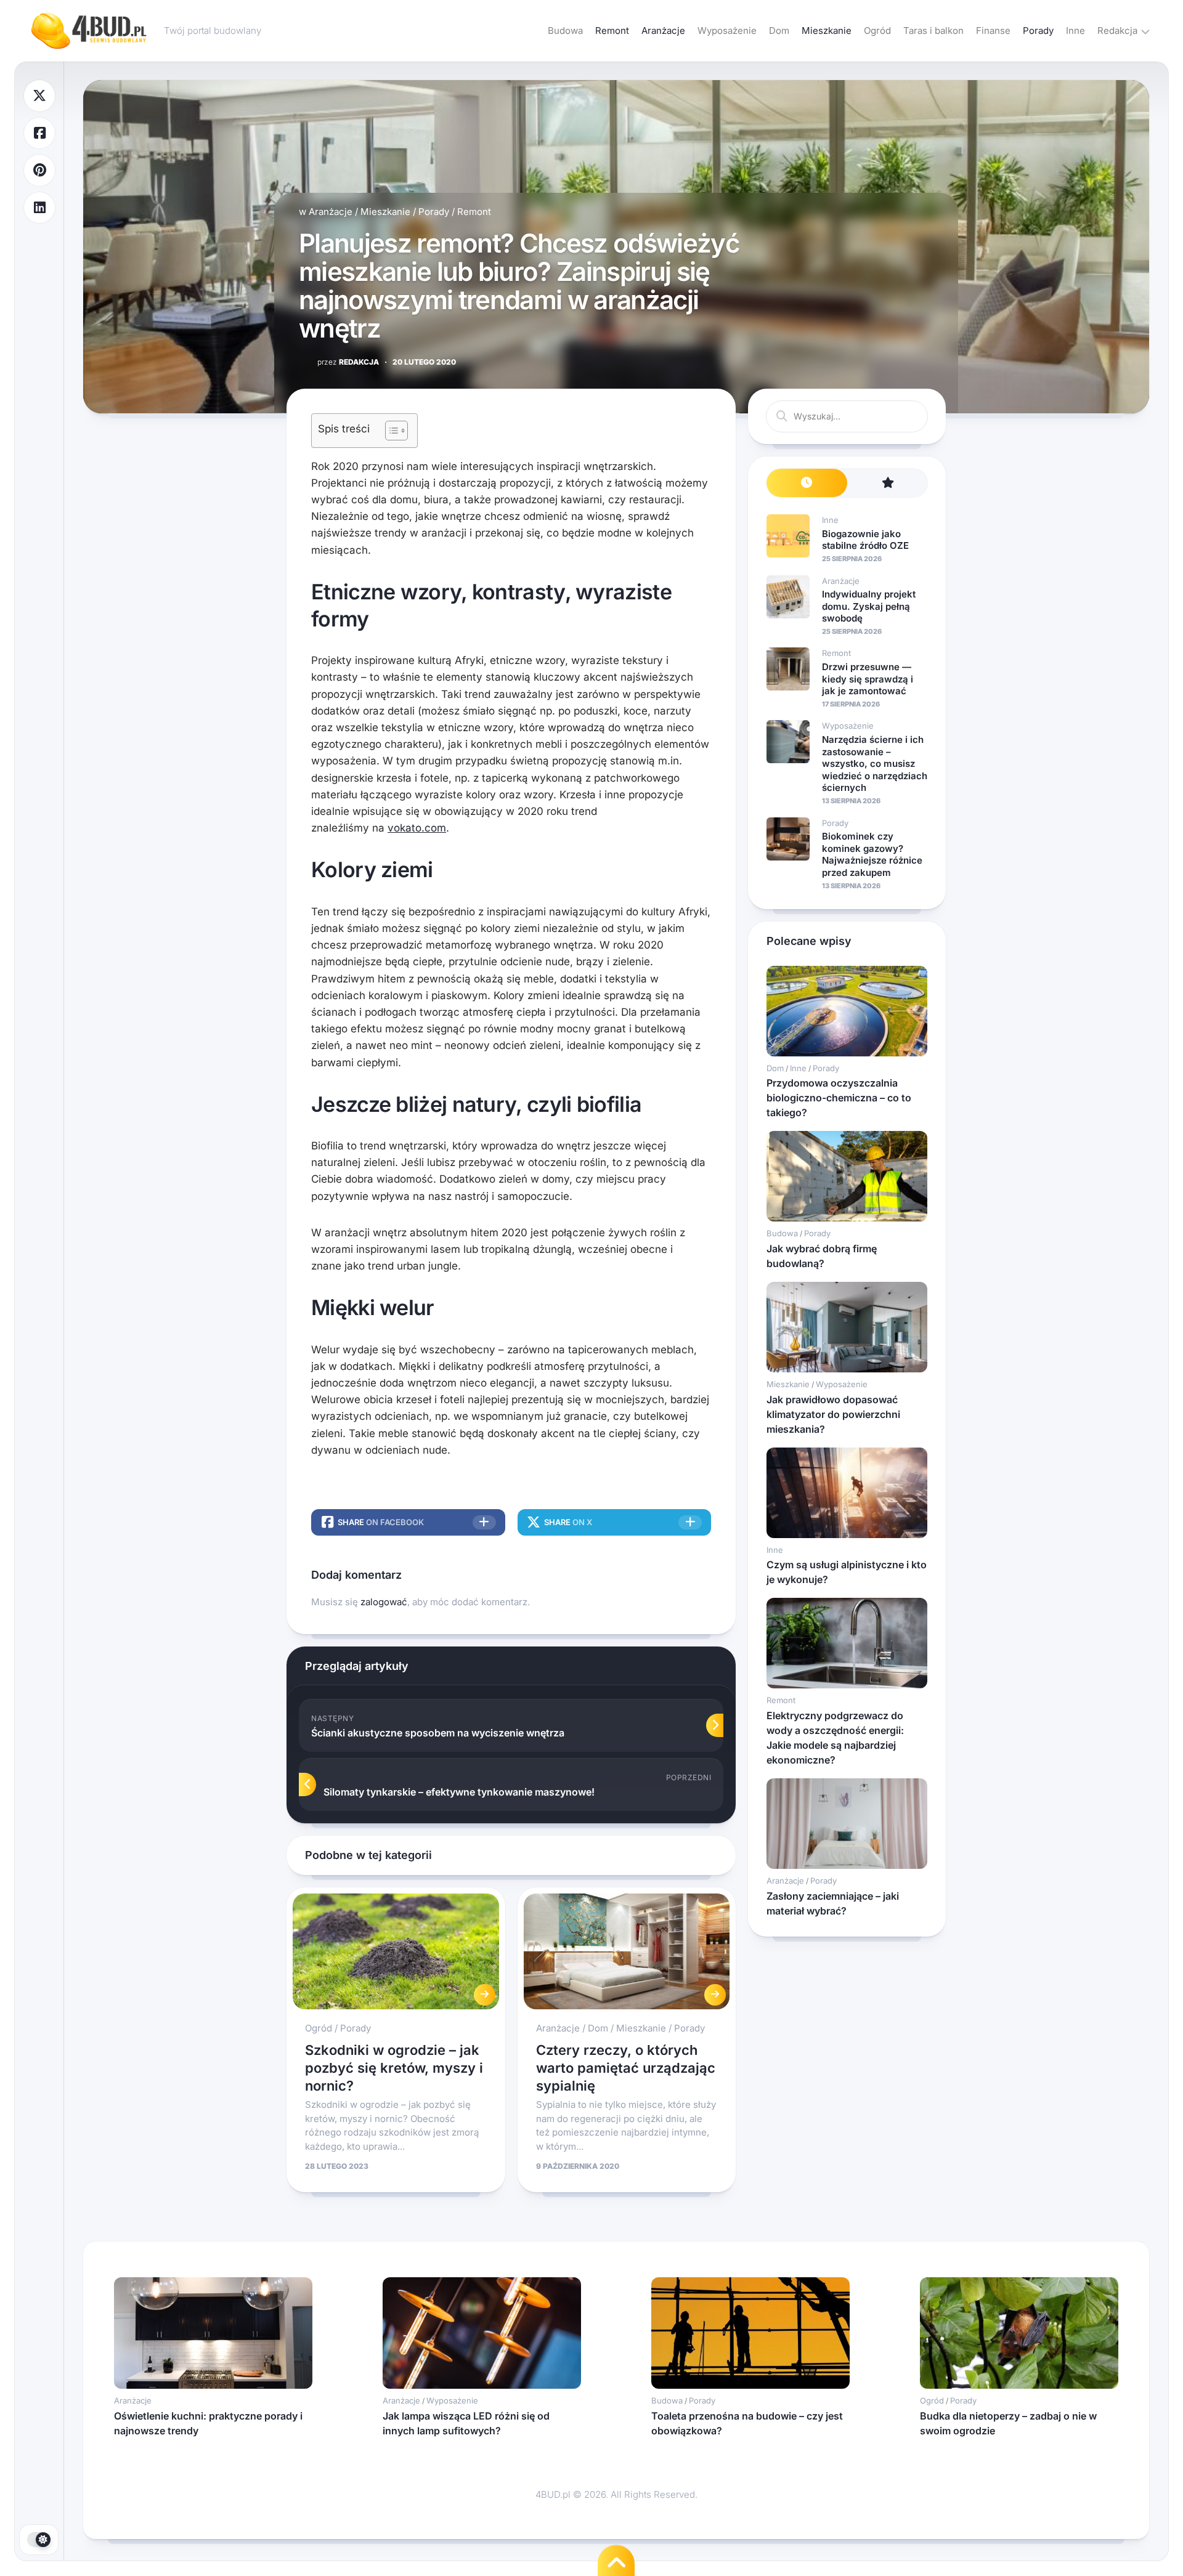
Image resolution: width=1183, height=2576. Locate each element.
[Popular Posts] (888, 483)
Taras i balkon (933, 30)
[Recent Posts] (807, 483)
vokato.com (417, 828)
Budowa (565, 30)
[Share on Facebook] (39, 133)
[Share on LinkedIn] (39, 208)
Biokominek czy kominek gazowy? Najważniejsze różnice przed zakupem (872, 854)
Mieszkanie (827, 30)
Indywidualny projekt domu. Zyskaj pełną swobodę (869, 606)
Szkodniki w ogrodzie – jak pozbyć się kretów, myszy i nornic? (394, 2068)
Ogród (877, 30)
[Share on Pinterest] (39, 170)
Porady (1038, 30)
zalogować (384, 1602)
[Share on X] (39, 96)
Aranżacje (663, 30)
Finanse (993, 30)
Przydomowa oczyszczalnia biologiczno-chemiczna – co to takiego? (839, 1098)
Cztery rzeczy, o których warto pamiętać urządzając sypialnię (626, 2068)
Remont (612, 30)
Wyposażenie (727, 30)
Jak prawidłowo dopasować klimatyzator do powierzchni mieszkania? (833, 1414)
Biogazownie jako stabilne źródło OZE (865, 540)
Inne (1075, 30)
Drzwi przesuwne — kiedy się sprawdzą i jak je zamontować (868, 679)
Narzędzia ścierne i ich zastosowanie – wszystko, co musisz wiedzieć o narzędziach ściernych (875, 763)
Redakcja (1117, 30)
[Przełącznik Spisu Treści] (390, 431)
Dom (779, 30)
